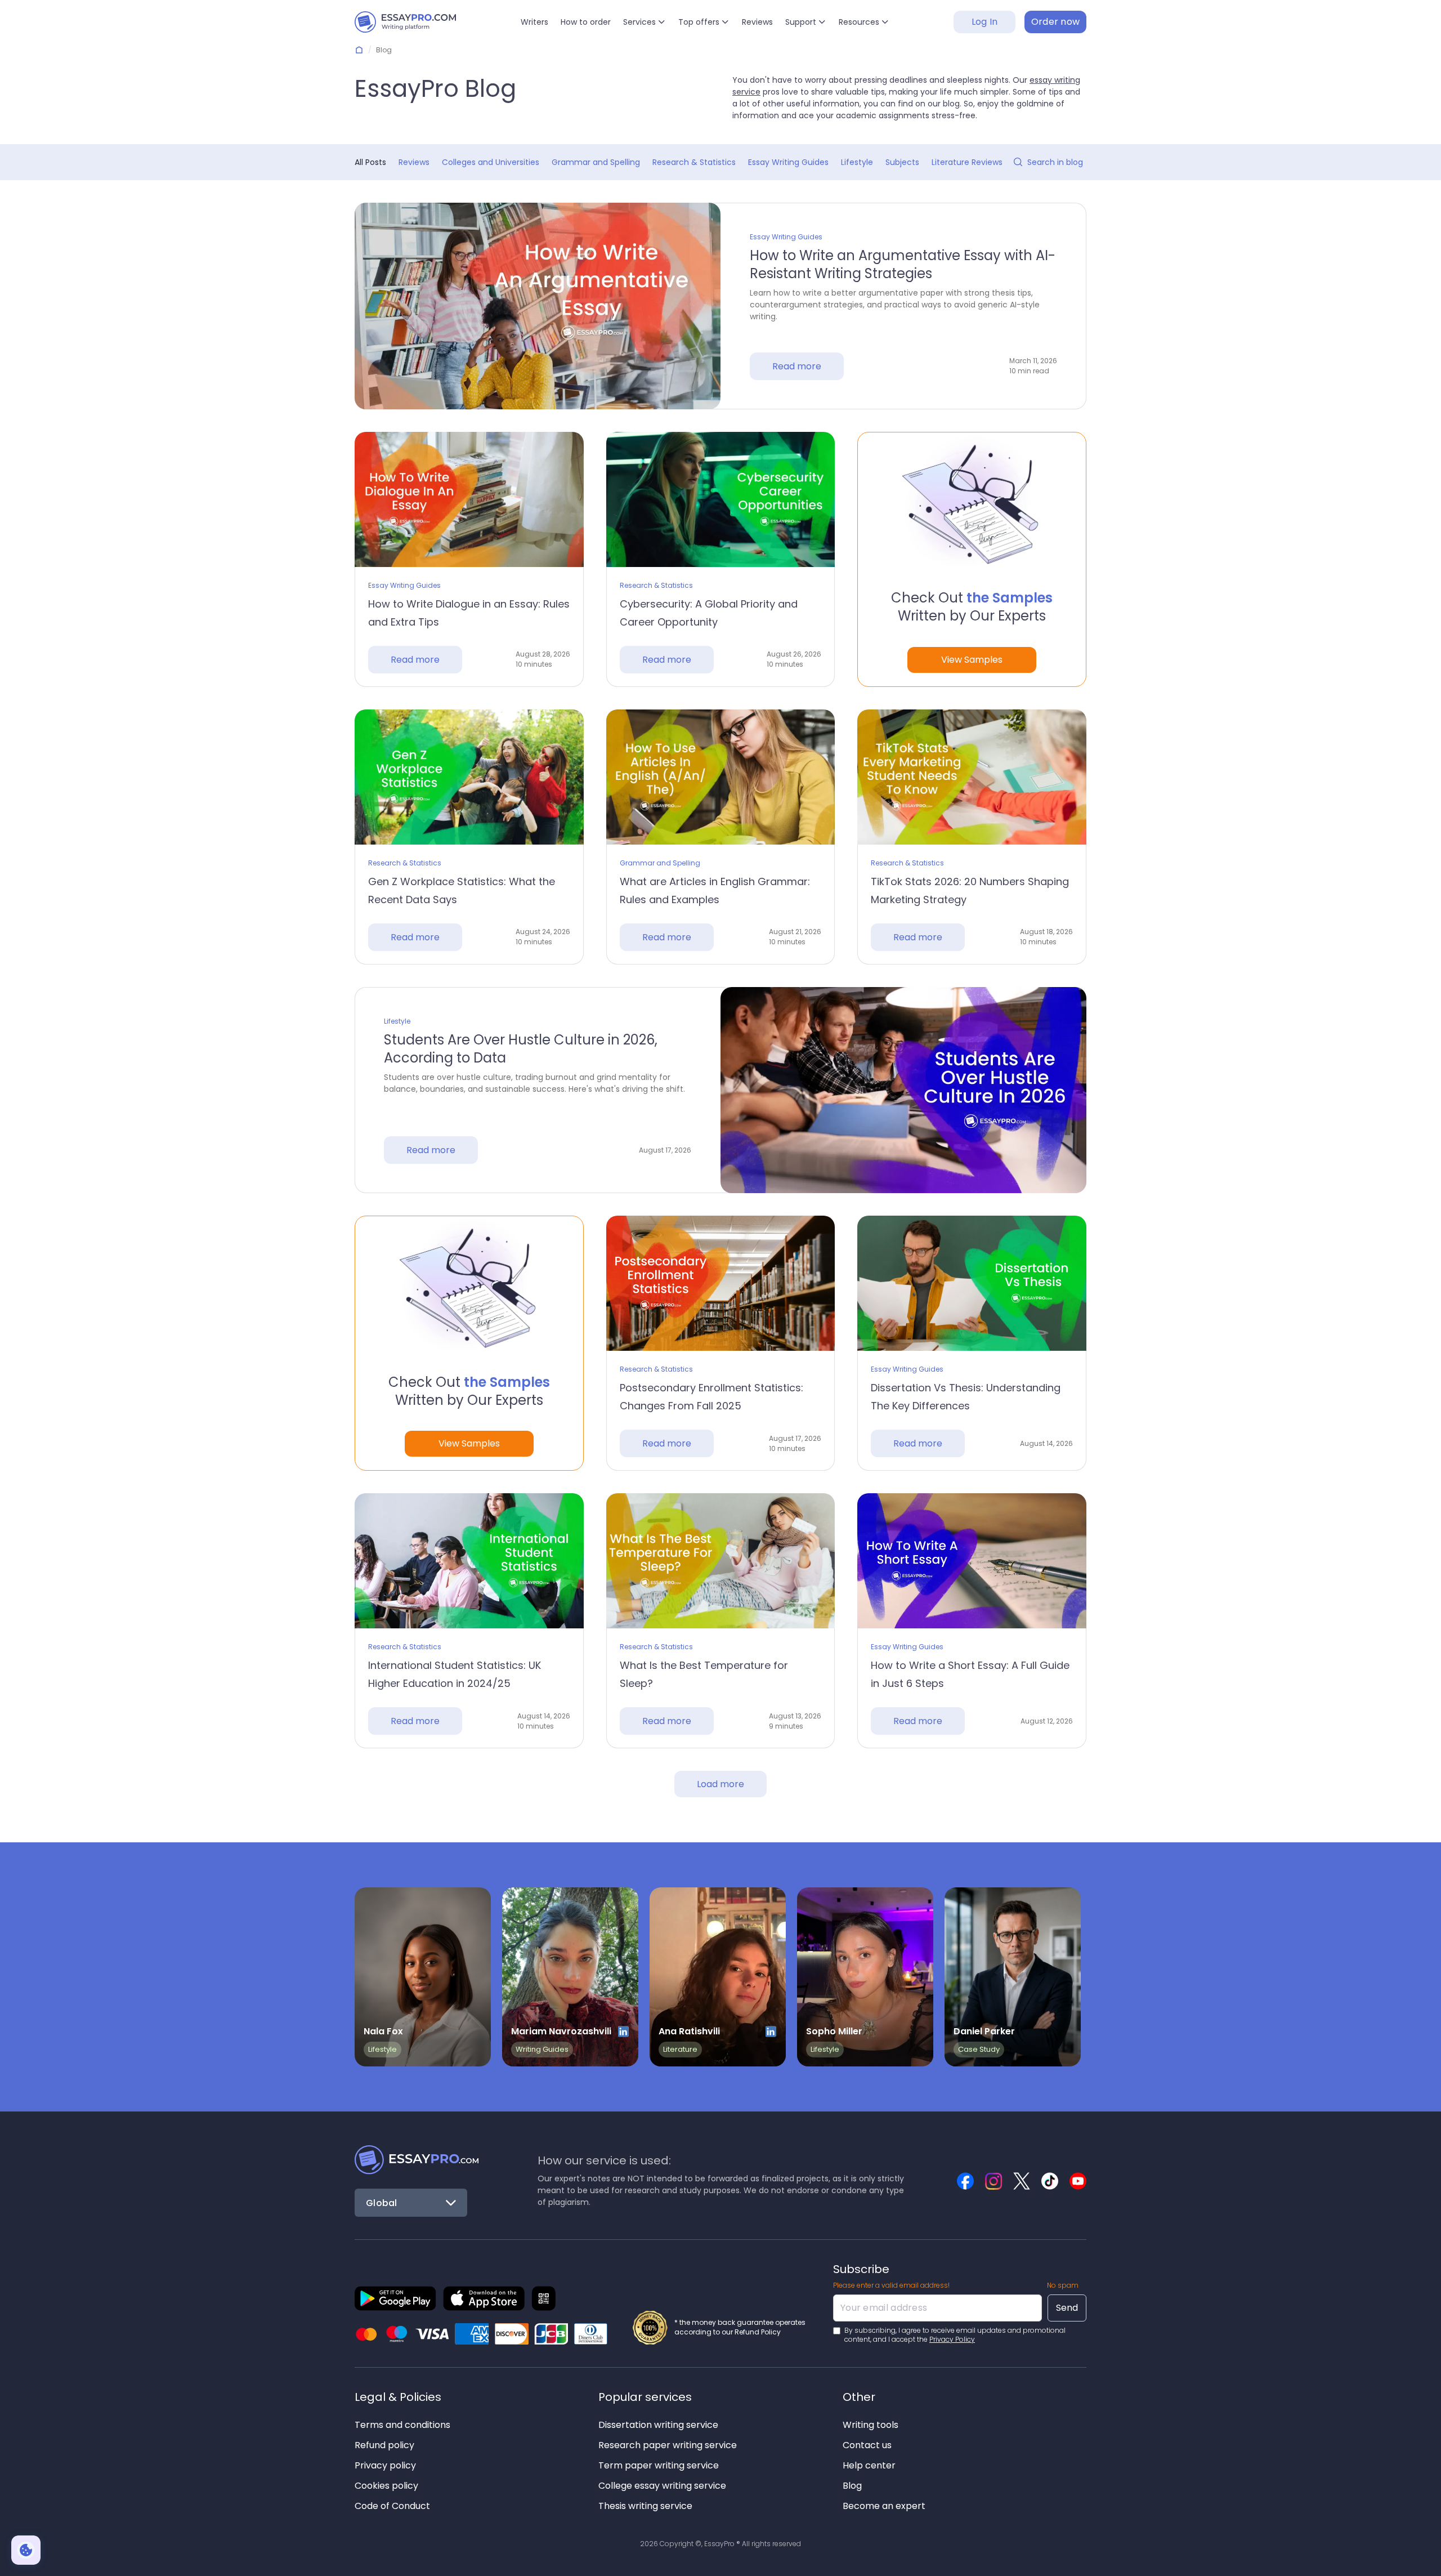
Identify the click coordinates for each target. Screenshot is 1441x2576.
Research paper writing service (668, 2445)
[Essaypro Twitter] (1022, 2181)
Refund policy (384, 2445)
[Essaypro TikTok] (1050, 2181)
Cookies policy (386, 2486)
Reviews (757, 22)
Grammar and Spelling (596, 162)
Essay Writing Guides (788, 162)
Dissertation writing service (658, 2425)
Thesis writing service (645, 2506)
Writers (534, 22)
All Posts (370, 162)
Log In (985, 22)
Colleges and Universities (491, 162)
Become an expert (884, 2506)
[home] (405, 22)
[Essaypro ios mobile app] (484, 2298)
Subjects (902, 162)
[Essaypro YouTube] (1078, 2181)
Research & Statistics (694, 162)
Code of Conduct (392, 2506)
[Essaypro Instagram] (994, 2181)
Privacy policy (385, 2465)
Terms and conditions (402, 2425)
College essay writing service (662, 2486)
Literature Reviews (967, 162)
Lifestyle (857, 162)
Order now (1056, 22)
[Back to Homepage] (417, 2160)
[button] (645, 22)
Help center (869, 2465)
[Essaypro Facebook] (965, 2181)
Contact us (867, 2445)
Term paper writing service (659, 2465)
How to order (586, 22)
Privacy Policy (952, 2339)
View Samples (972, 660)
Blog (852, 2486)
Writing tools (871, 2425)
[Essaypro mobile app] (395, 2298)
